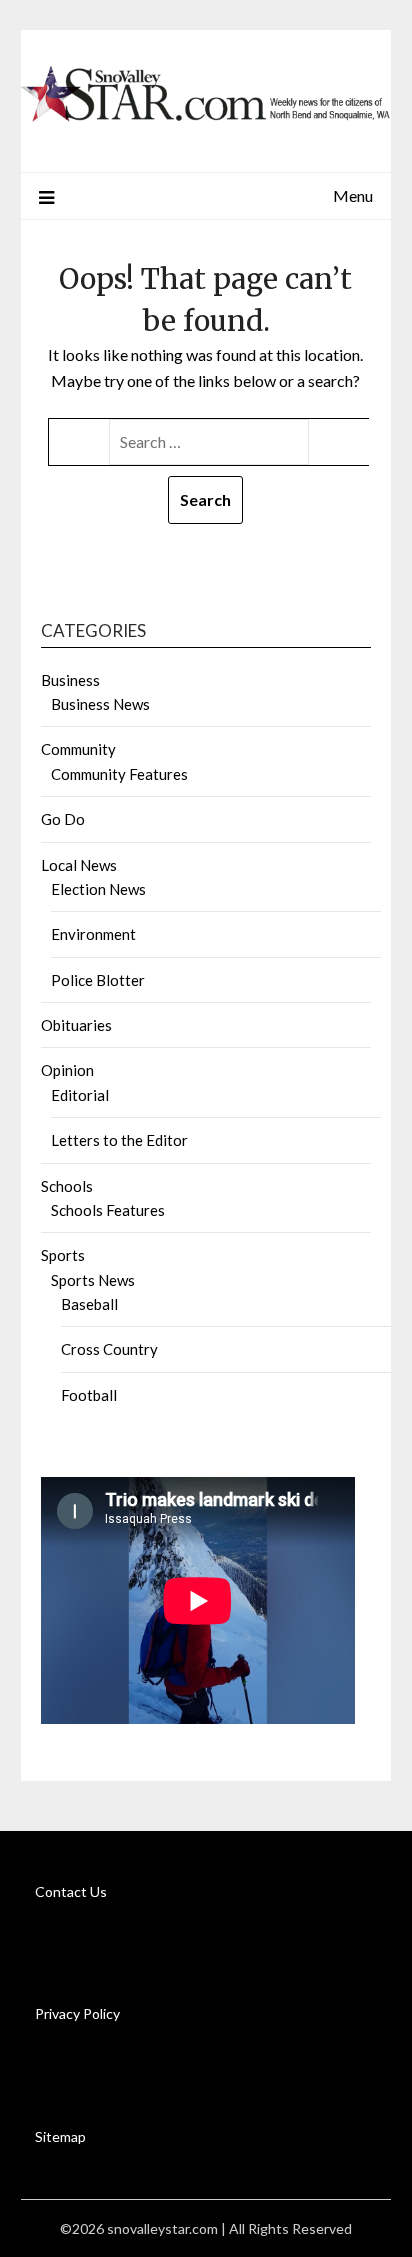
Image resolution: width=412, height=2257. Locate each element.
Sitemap (60, 2136)
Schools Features (108, 1210)
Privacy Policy (77, 2013)
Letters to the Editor (119, 1140)
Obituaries (76, 1025)
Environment (93, 934)
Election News (98, 889)
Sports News (93, 1280)
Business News (100, 704)
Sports (63, 1255)
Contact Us (71, 1891)
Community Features (119, 774)
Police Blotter (98, 980)
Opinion (67, 1070)
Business (70, 680)
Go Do (63, 819)
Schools (67, 1186)
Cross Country (109, 1349)
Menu (353, 195)
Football (89, 1395)
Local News (79, 865)
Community (78, 749)
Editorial (80, 1095)
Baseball (89, 1304)
